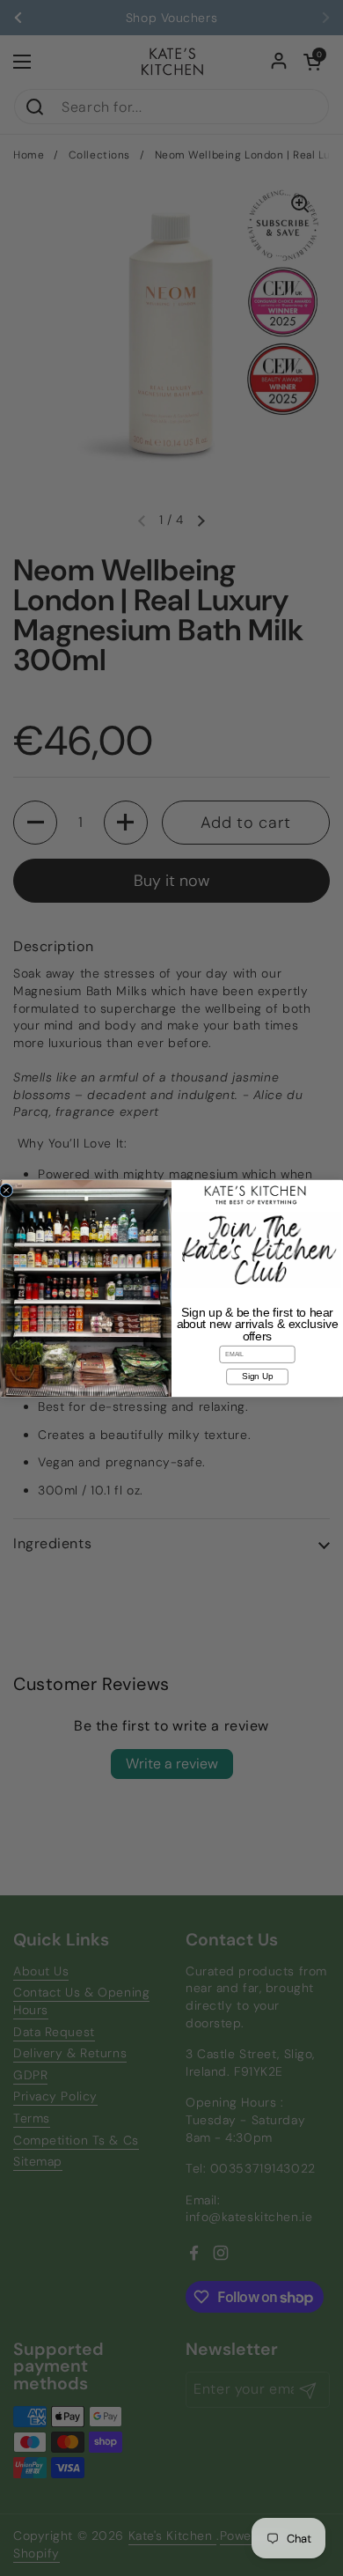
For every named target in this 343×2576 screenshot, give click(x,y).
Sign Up (257, 1376)
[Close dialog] (6, 1190)
